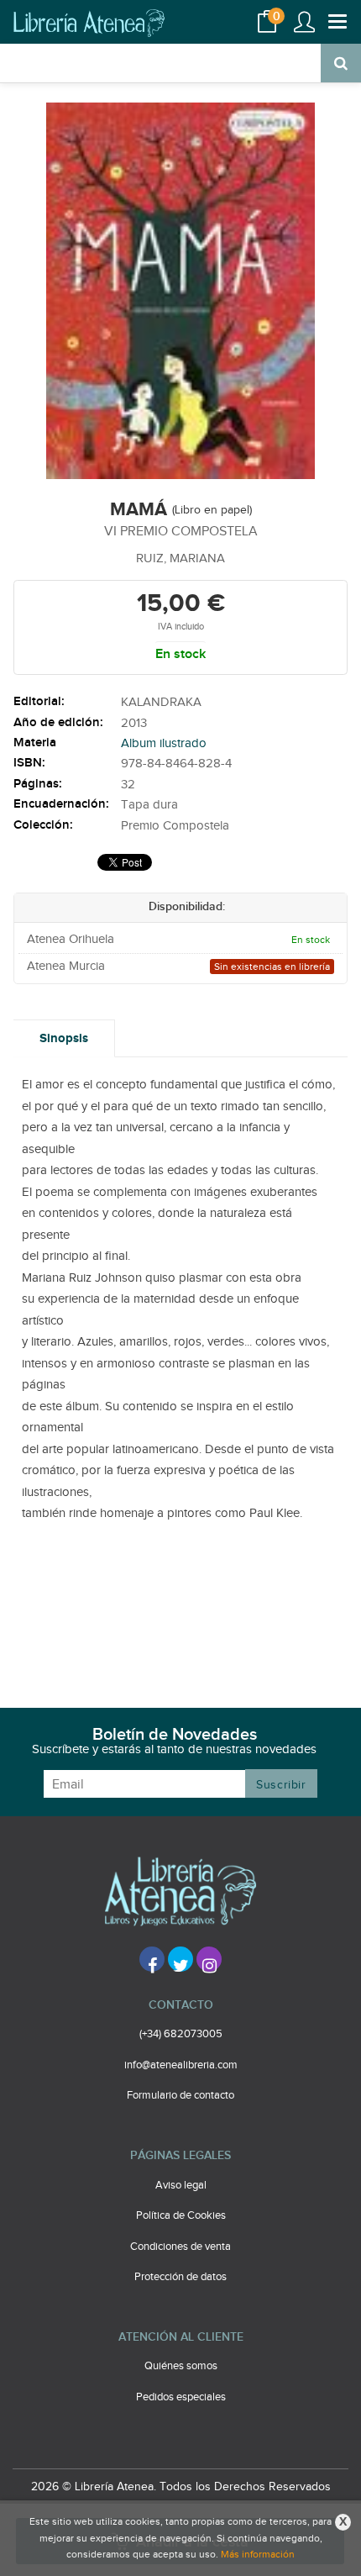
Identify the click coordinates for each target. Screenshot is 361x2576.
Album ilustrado (164, 743)
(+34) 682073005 (181, 2034)
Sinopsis (64, 1038)
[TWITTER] (180, 1959)
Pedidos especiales (181, 2397)
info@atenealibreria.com (181, 2065)
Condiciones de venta (180, 2247)
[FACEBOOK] (152, 1959)
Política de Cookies (181, 2215)
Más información (258, 2554)
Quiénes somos (181, 2366)
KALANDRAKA (161, 702)
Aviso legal (181, 2185)
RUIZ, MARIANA (180, 558)
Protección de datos (180, 2277)
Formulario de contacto (180, 2095)
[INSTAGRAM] (209, 1959)
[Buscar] (341, 63)
